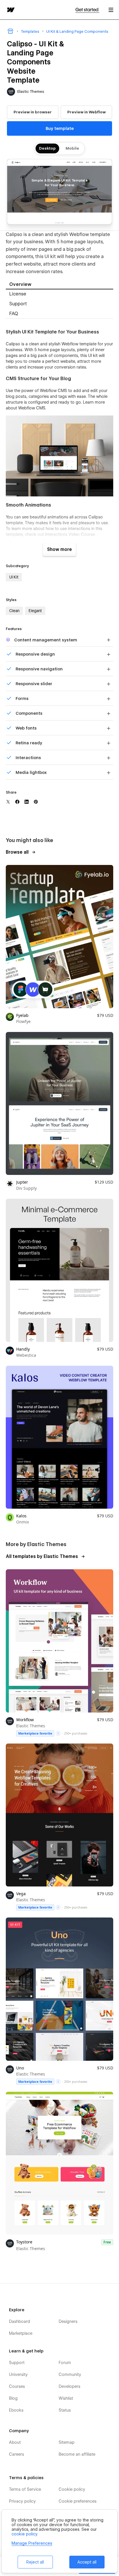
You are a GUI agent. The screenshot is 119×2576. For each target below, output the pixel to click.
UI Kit (14, 577)
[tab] (59, 285)
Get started (87, 10)
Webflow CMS (32, 408)
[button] (111, 10)
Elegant (35, 611)
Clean (14, 611)
